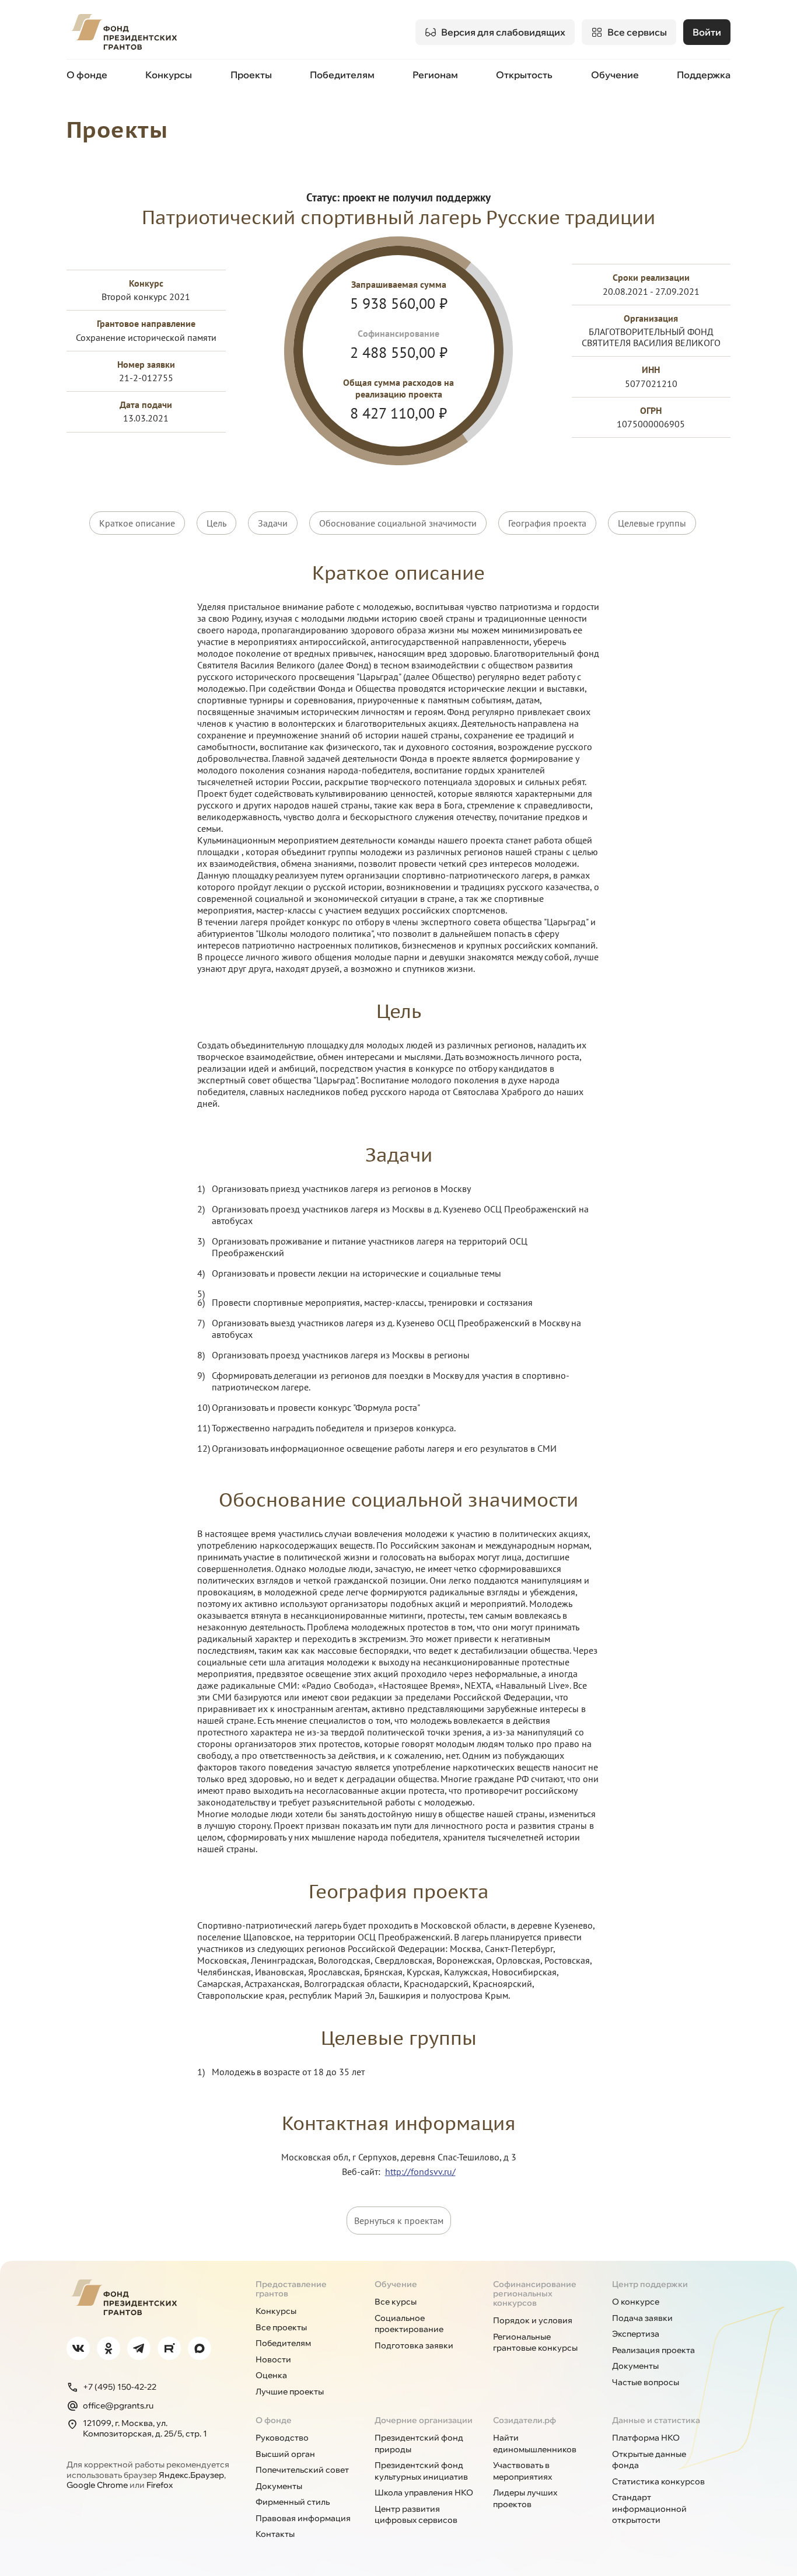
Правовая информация (303, 2518)
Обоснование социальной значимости (398, 523)
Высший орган (285, 2454)
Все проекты (281, 2327)
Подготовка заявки (414, 2345)
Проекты (251, 75)
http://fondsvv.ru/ (420, 2171)
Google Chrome (97, 2485)
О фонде (87, 75)
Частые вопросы (646, 2382)
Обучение (615, 75)
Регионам (435, 75)
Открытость (524, 75)
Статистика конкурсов (658, 2481)
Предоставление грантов (291, 2289)
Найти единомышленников (535, 2443)
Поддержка (704, 75)
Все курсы (396, 2302)
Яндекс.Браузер (191, 2475)
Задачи (273, 523)
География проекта (547, 523)
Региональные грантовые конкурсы (535, 2343)
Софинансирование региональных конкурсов (535, 2293)
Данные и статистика (656, 2420)
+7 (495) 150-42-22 (120, 2387)
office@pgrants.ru (118, 2406)
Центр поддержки (650, 2284)
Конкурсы (169, 75)
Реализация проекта (653, 2350)
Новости (273, 2359)
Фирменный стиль (293, 2502)
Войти (707, 32)
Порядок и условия (533, 2320)
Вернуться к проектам (399, 2221)
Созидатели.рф (525, 2420)
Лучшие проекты (290, 2392)
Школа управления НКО (424, 2493)
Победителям (342, 75)
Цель (216, 523)
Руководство (282, 2438)
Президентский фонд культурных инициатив (421, 2471)
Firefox (160, 2485)
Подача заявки (642, 2318)
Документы (635, 2366)
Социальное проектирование (409, 2324)
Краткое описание (137, 523)
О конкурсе (636, 2302)
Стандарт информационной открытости (649, 2509)
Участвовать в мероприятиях (522, 2471)
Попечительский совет (302, 2470)
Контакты (275, 2534)
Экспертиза (636, 2334)
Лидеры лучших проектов (525, 2498)
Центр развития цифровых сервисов (416, 2515)
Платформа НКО (646, 2438)
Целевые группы (652, 523)
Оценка (271, 2375)
